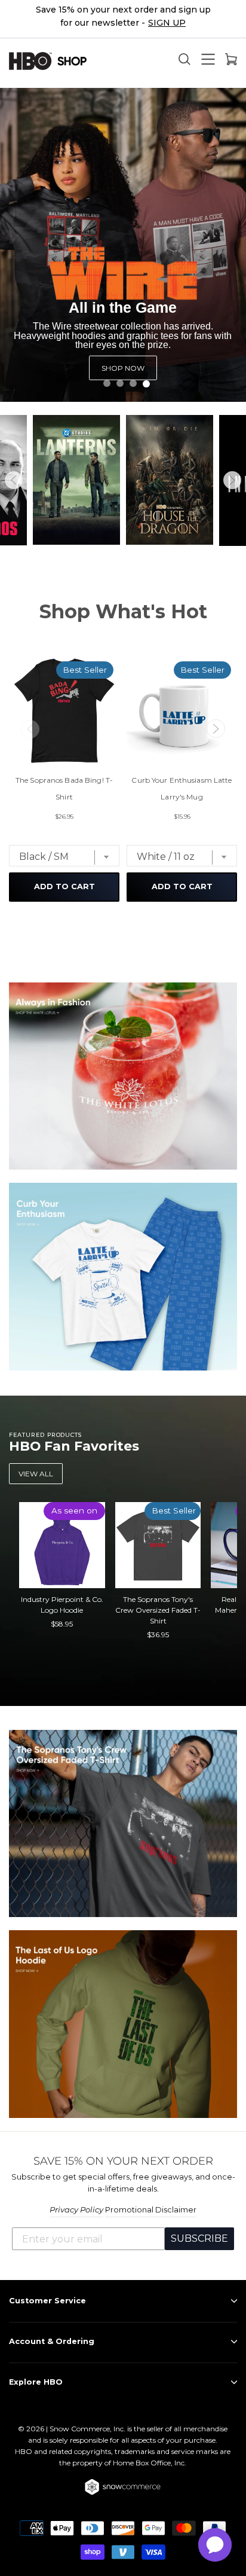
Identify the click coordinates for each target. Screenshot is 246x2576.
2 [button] (120, 383)
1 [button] (107, 383)
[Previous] (14, 480)
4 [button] (144, 384)
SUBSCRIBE (199, 2238)
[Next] (232, 480)
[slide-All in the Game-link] (123, 245)
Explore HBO (36, 2382)
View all (36, 1474)
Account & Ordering (52, 2341)
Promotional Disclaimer (151, 2210)
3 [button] (133, 383)
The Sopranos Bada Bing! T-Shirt (64, 789)
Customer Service (47, 2301)
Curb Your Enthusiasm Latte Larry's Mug (182, 789)
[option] (123, 19)
